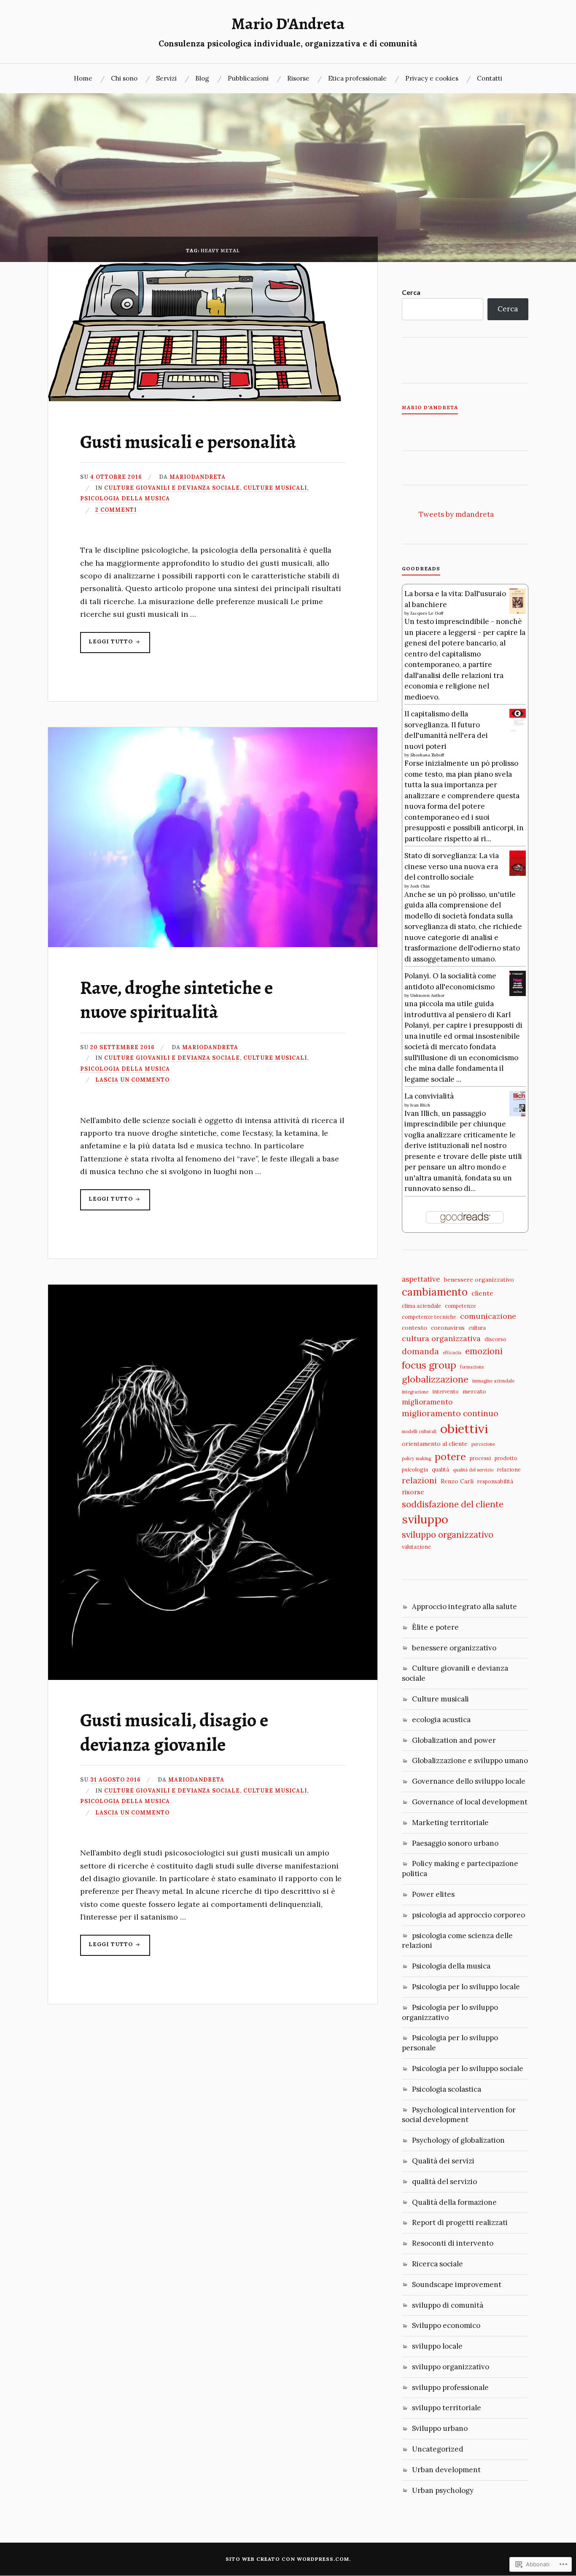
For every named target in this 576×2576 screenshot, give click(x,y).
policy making (416, 1458)
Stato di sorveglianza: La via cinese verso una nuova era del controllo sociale (452, 866)
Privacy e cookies (432, 78)
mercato (474, 1391)
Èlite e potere (435, 1627)
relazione (509, 1469)
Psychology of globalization (458, 2140)
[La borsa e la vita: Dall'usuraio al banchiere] (518, 612)
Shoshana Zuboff (427, 755)
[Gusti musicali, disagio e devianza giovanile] (213, 1677)
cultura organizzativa (441, 1338)
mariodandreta (198, 477)
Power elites (433, 1894)
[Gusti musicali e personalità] (195, 399)
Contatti (490, 78)
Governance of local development (470, 1802)
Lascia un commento (132, 1080)
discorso (495, 1339)
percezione (483, 1444)
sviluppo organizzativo (448, 1535)
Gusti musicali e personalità (188, 442)
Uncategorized (438, 2449)
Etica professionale (357, 78)
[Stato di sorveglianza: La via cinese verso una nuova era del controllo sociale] (518, 874)
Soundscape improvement (457, 2284)
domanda (420, 1351)
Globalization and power (454, 1740)
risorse (413, 1492)
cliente (482, 1293)
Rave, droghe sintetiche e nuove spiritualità (176, 1000)
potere (450, 1456)
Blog (202, 78)
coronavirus (448, 1328)
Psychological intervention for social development (459, 2115)
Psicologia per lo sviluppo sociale (468, 2068)
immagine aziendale (493, 1381)
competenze (460, 1306)
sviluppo (425, 1519)
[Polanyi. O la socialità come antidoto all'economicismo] (518, 994)
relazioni (419, 1480)
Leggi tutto (107, 645)
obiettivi (464, 1428)
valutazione (416, 1547)
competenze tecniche (429, 1317)
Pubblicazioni (248, 78)
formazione (472, 1367)
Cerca (411, 292)
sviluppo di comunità (448, 2305)
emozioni (484, 1351)
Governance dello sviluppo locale (469, 1781)
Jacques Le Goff (427, 613)
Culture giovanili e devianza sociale (172, 488)
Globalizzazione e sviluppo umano (470, 1761)
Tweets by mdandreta (456, 514)
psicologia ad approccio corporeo (468, 1915)
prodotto (506, 1458)
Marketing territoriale (450, 1823)
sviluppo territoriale (447, 2408)
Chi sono (124, 78)
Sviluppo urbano (440, 2428)
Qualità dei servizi (443, 2161)
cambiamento (435, 1292)
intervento (445, 1391)
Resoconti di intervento (453, 2243)
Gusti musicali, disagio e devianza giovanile (174, 1732)
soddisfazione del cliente (453, 1504)
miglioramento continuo (450, 1413)
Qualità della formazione (454, 2202)
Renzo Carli (457, 1481)
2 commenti (116, 510)
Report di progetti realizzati (460, 2222)
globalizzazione (435, 1379)
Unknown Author (427, 995)
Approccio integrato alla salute (464, 1607)
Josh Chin (420, 886)
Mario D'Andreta (288, 24)
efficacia (452, 1353)
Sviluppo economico (446, 2325)
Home (83, 78)
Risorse (298, 78)
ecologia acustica (441, 1720)
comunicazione (488, 1316)
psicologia (415, 1469)
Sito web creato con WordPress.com (287, 2559)
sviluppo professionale (450, 2387)
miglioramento (427, 1402)
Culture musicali (275, 488)
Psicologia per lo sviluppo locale (466, 1987)
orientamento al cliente (435, 1444)
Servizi (166, 78)
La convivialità (429, 1096)
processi (480, 1458)
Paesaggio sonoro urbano (455, 1843)
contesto (415, 1328)
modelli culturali (419, 1431)
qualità (440, 1469)
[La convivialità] (518, 1114)
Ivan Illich (420, 1105)
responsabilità (495, 1481)
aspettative (421, 1279)
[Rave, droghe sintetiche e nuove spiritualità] (213, 945)
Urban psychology (443, 2490)
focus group (429, 1365)
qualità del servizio (473, 1470)
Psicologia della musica (125, 498)
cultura (477, 1328)
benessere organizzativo (479, 1280)
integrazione (415, 1392)
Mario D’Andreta (430, 408)
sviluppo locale (437, 2346)
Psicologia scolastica (447, 2089)
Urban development (446, 2470)
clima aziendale (421, 1306)
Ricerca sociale (437, 2264)
